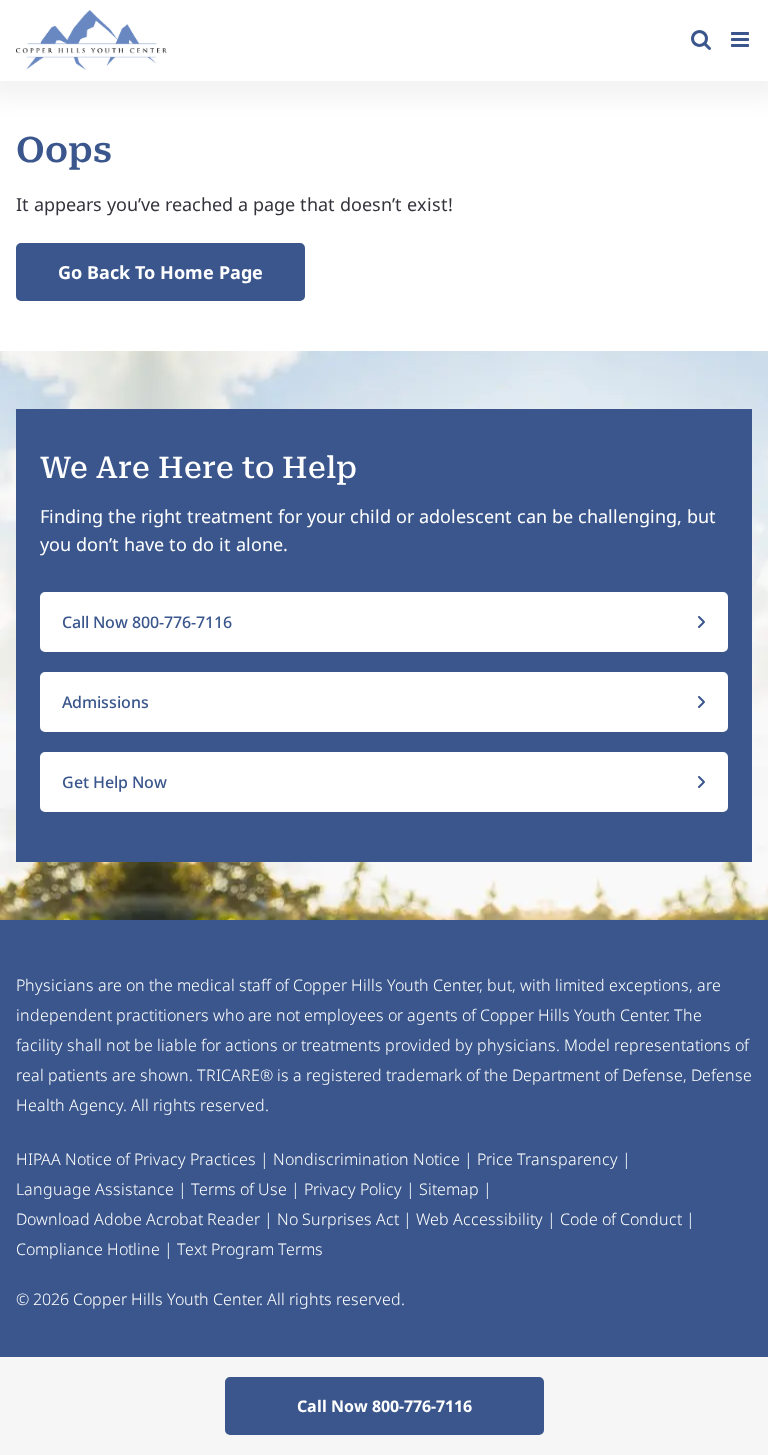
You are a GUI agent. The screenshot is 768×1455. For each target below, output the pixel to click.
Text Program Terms (250, 1249)
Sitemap (449, 1189)
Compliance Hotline (88, 1249)
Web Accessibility (479, 1219)
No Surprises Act (338, 1219)
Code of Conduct (621, 1219)
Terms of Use (239, 1189)
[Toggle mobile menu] (741, 39)
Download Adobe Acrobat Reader (138, 1219)
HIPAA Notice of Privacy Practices (136, 1159)
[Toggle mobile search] (701, 39)
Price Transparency (547, 1159)
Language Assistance (95, 1189)
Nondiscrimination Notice (366, 1159)
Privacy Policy (353, 1189)
